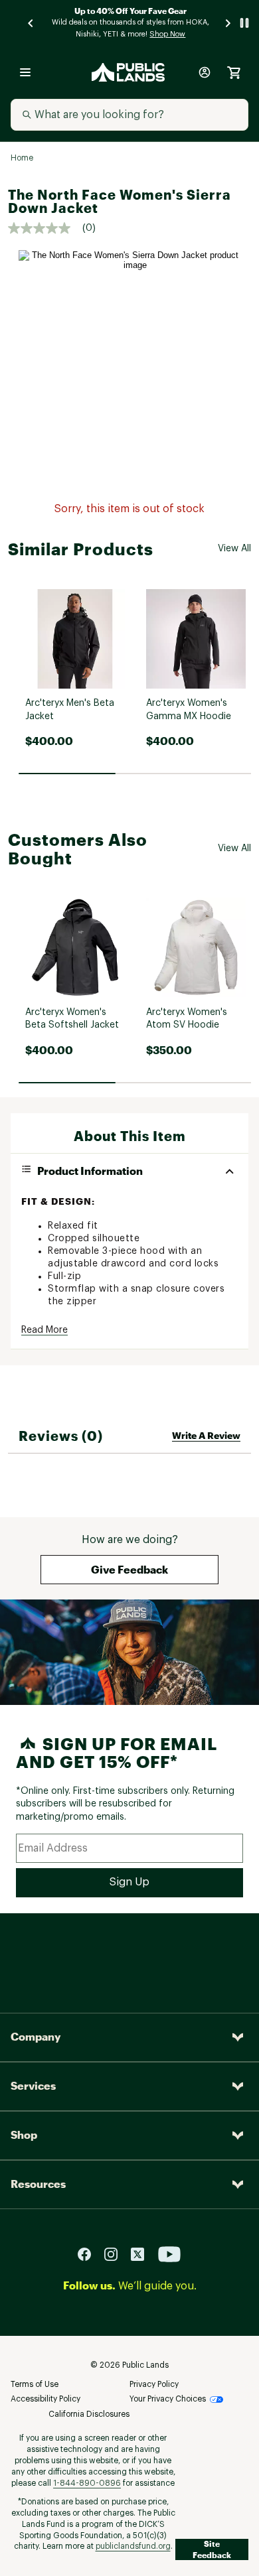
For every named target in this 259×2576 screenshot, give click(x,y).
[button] (129, 1570)
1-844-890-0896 (87, 2483)
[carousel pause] (244, 23)
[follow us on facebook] (90, 2253)
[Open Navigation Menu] (25, 72)
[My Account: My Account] (205, 72)
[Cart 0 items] (234, 72)
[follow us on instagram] (116, 2253)
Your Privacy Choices (168, 2399)
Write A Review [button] (206, 1435)
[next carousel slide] (228, 23)
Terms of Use (35, 2384)
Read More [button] (44, 1330)
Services (33, 2085)
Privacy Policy (154, 2384)
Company (36, 2036)
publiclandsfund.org (133, 2546)
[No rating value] (45, 228)
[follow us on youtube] (169, 2253)
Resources (38, 2184)
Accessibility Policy (45, 2399)
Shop (24, 2135)
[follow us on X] (143, 2253)
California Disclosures (89, 2414)
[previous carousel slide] (31, 23)
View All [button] (234, 549)
